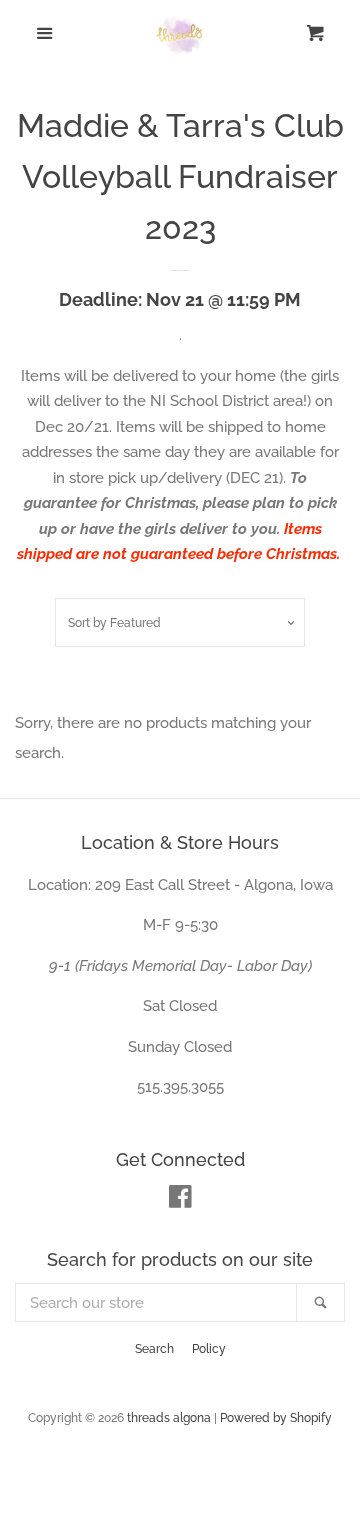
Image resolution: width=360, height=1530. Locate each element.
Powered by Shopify (276, 1418)
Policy (209, 1349)
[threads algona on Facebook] (180, 1201)
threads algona (169, 1418)
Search (154, 1349)
